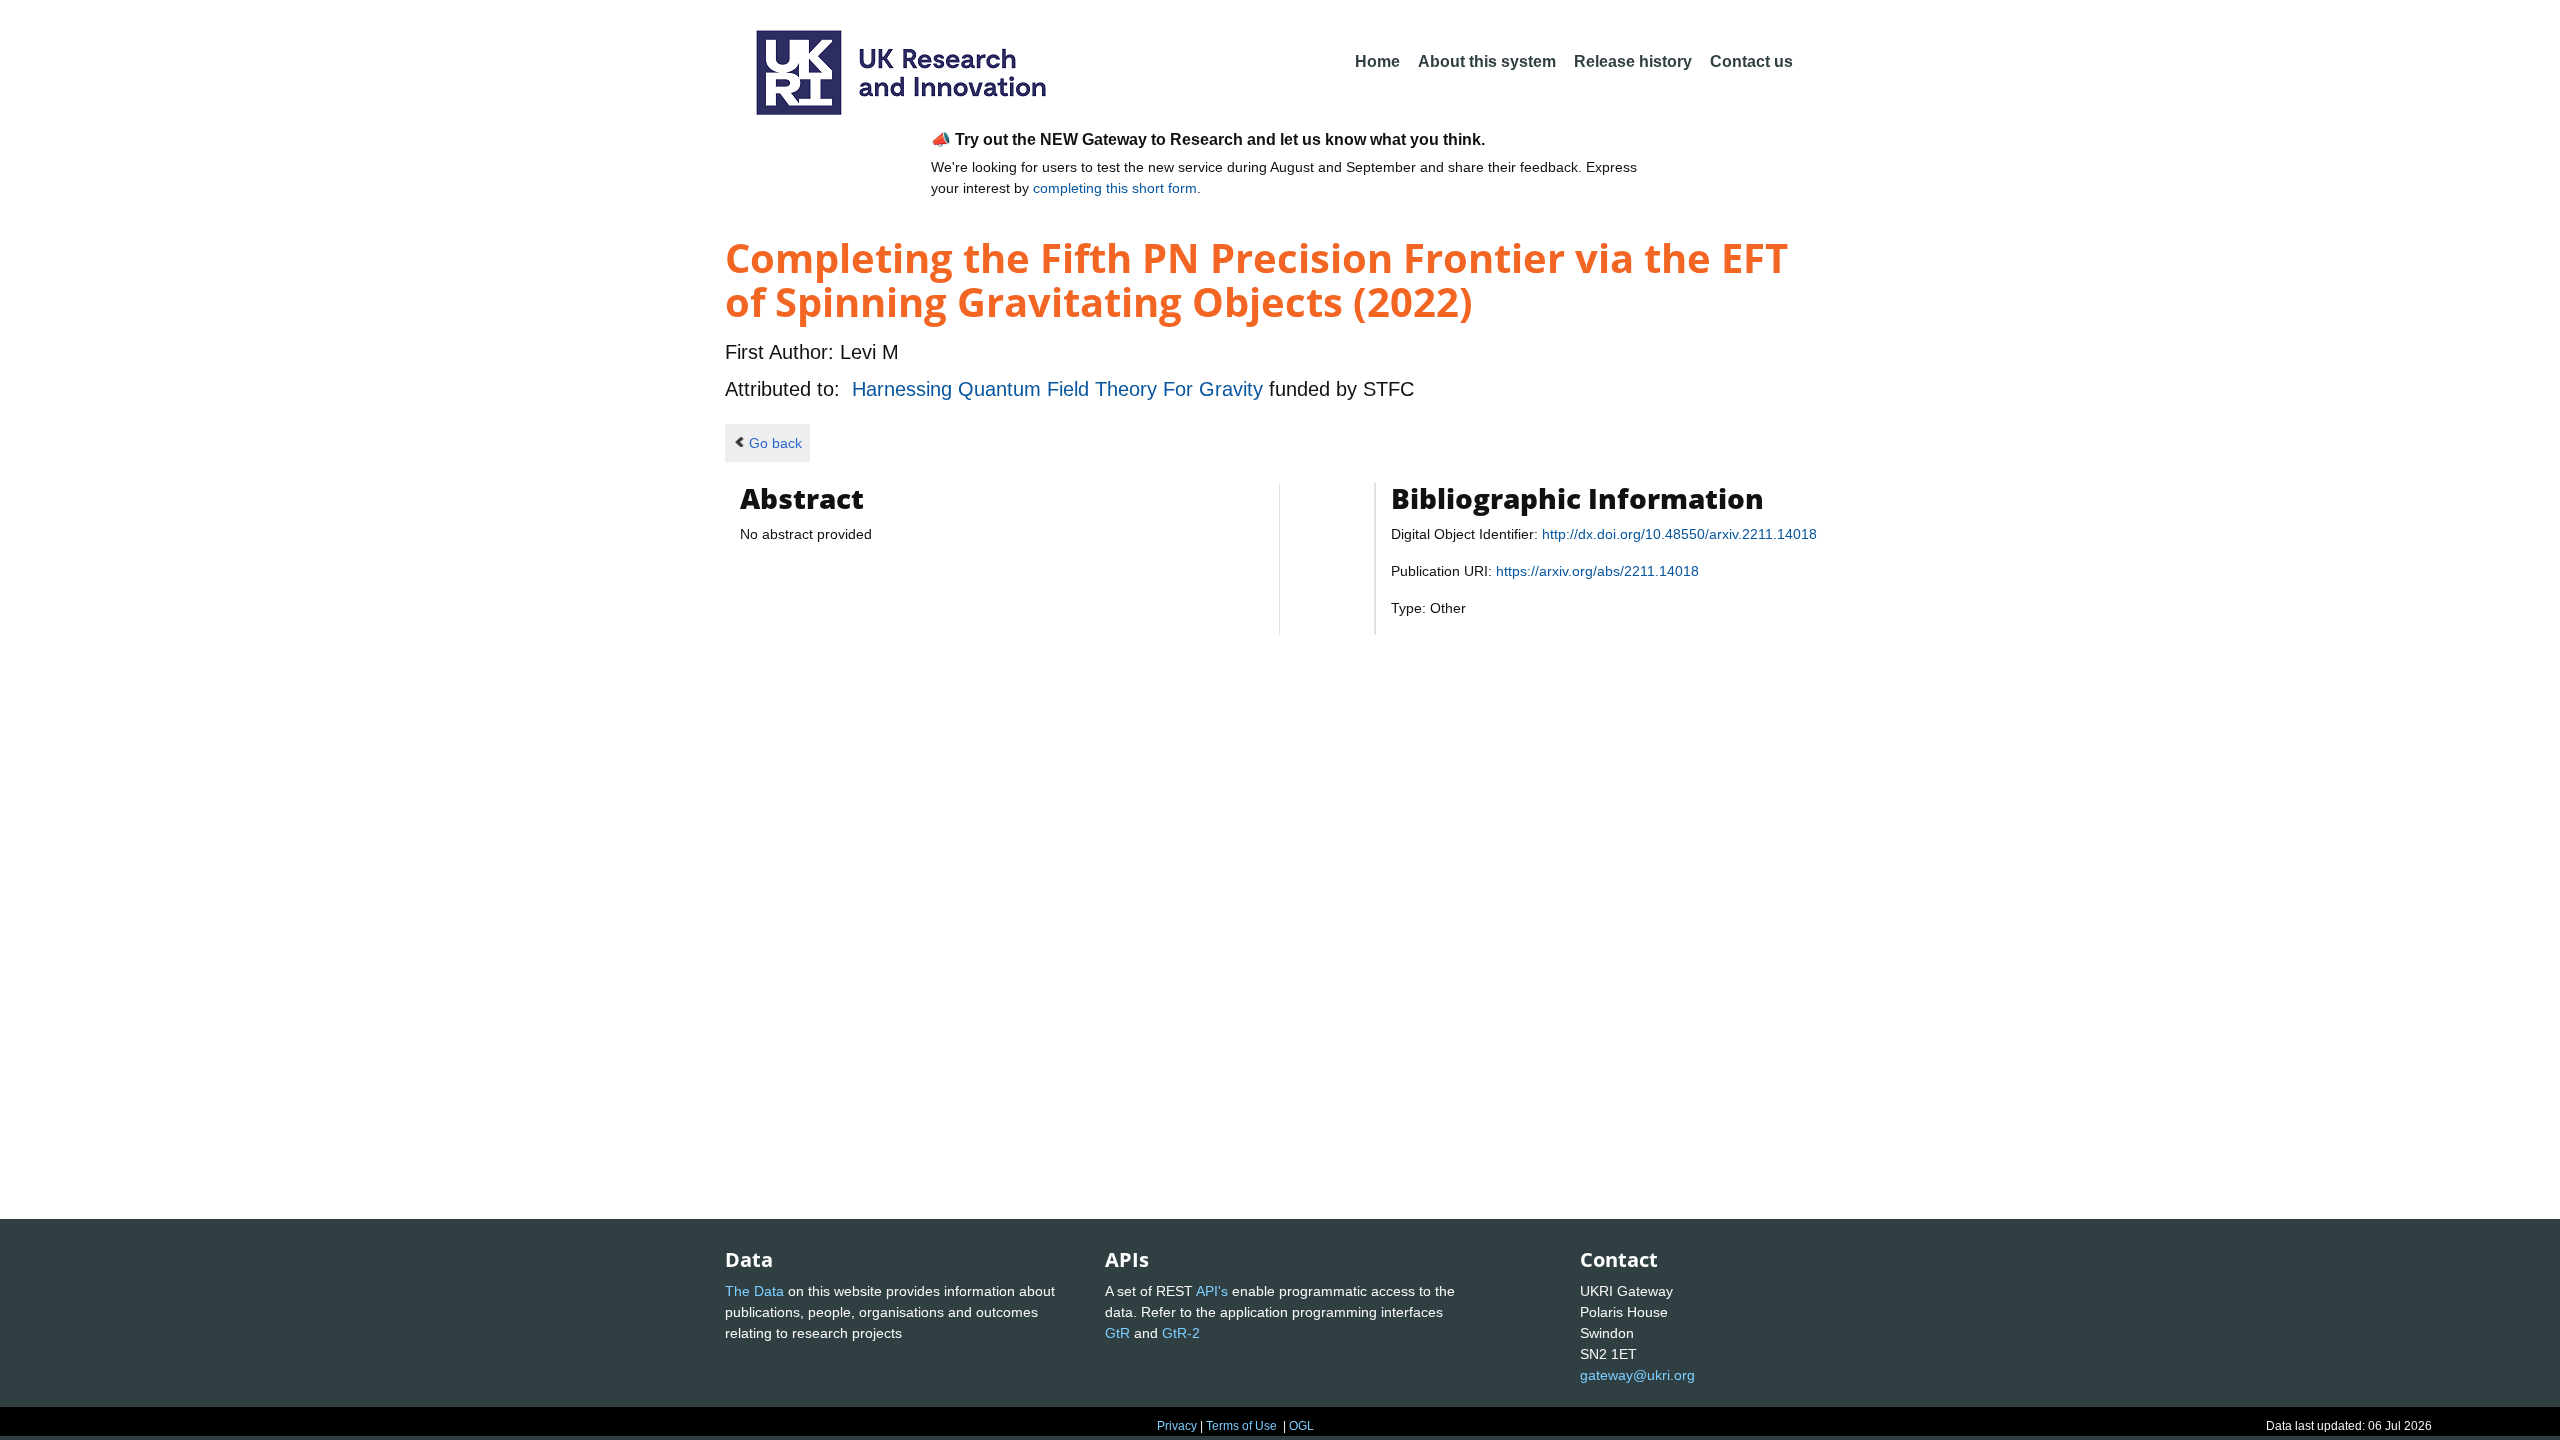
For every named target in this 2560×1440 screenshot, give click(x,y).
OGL (1301, 1426)
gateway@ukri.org (1637, 1375)
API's (1212, 1291)
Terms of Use (1241, 1426)
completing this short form (1115, 188)
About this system (1487, 61)
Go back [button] (775, 443)
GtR (1117, 1333)
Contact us (1751, 61)
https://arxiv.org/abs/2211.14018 (1597, 571)
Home (1377, 61)
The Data (754, 1291)
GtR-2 (1181, 1333)
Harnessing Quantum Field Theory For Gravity (1060, 389)
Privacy (1177, 1426)
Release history (1633, 61)
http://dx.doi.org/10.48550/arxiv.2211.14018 (1679, 534)
